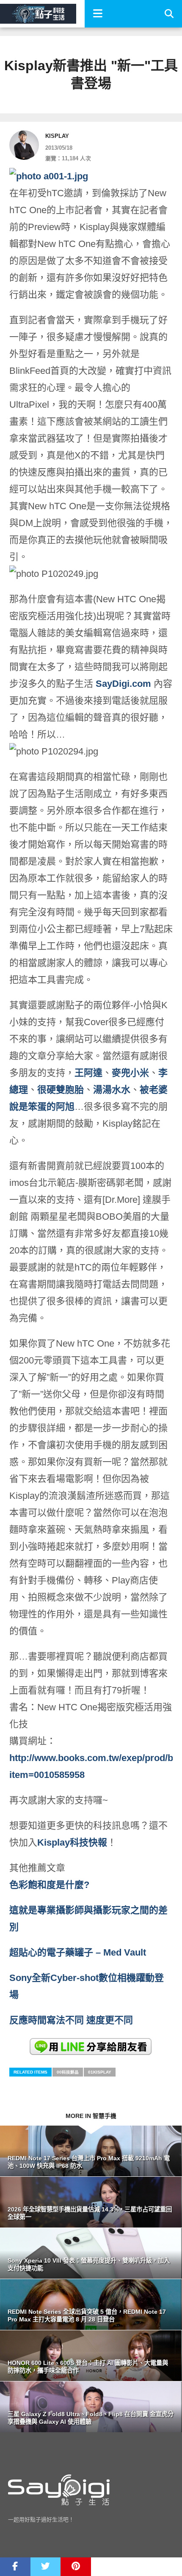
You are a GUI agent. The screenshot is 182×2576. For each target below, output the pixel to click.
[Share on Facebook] (15, 2567)
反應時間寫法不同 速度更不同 (72, 2020)
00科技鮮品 (68, 2072)
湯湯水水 (112, 1090)
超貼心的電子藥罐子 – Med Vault (78, 1952)
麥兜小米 (130, 1073)
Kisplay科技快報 (72, 1842)
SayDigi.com (123, 684)
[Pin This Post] (76, 2567)
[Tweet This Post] (46, 2567)
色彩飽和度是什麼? (51, 1885)
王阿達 (88, 1073)
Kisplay (57, 136)
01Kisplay (100, 2072)
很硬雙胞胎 (61, 1090)
